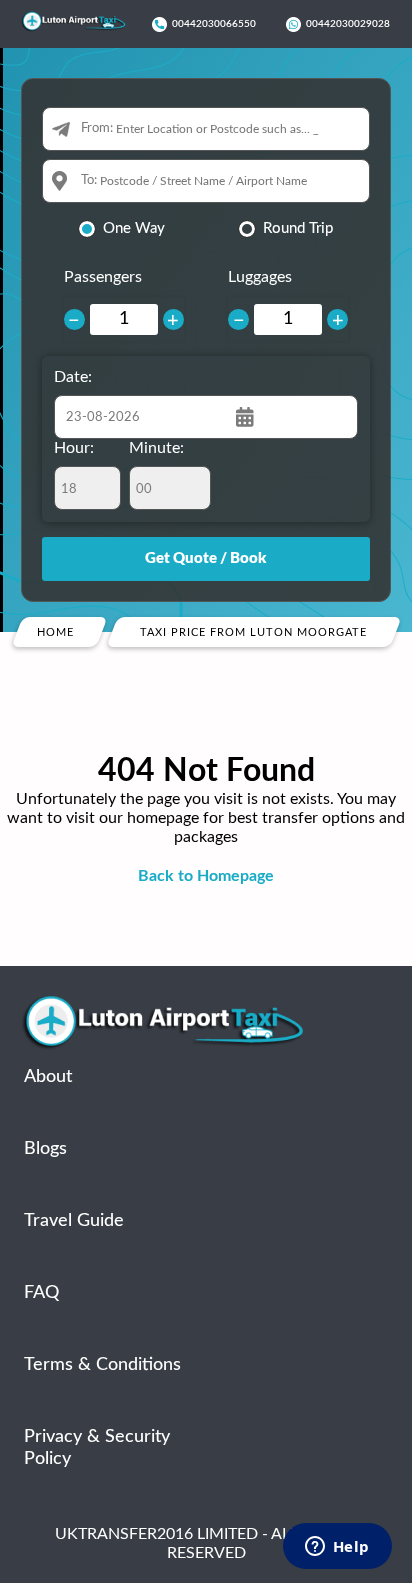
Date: (73, 377)
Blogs (45, 1149)
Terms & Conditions (102, 1365)
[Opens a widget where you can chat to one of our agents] (337, 1548)
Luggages (260, 277)
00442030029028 (348, 24)
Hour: (74, 448)
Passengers (103, 277)
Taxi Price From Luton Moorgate (253, 632)
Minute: (156, 448)
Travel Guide (74, 1221)
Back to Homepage (206, 876)
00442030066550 (214, 24)
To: (89, 180)
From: (97, 128)
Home (55, 632)
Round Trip (298, 228)
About (48, 1077)
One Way (134, 228)
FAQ (41, 1293)
